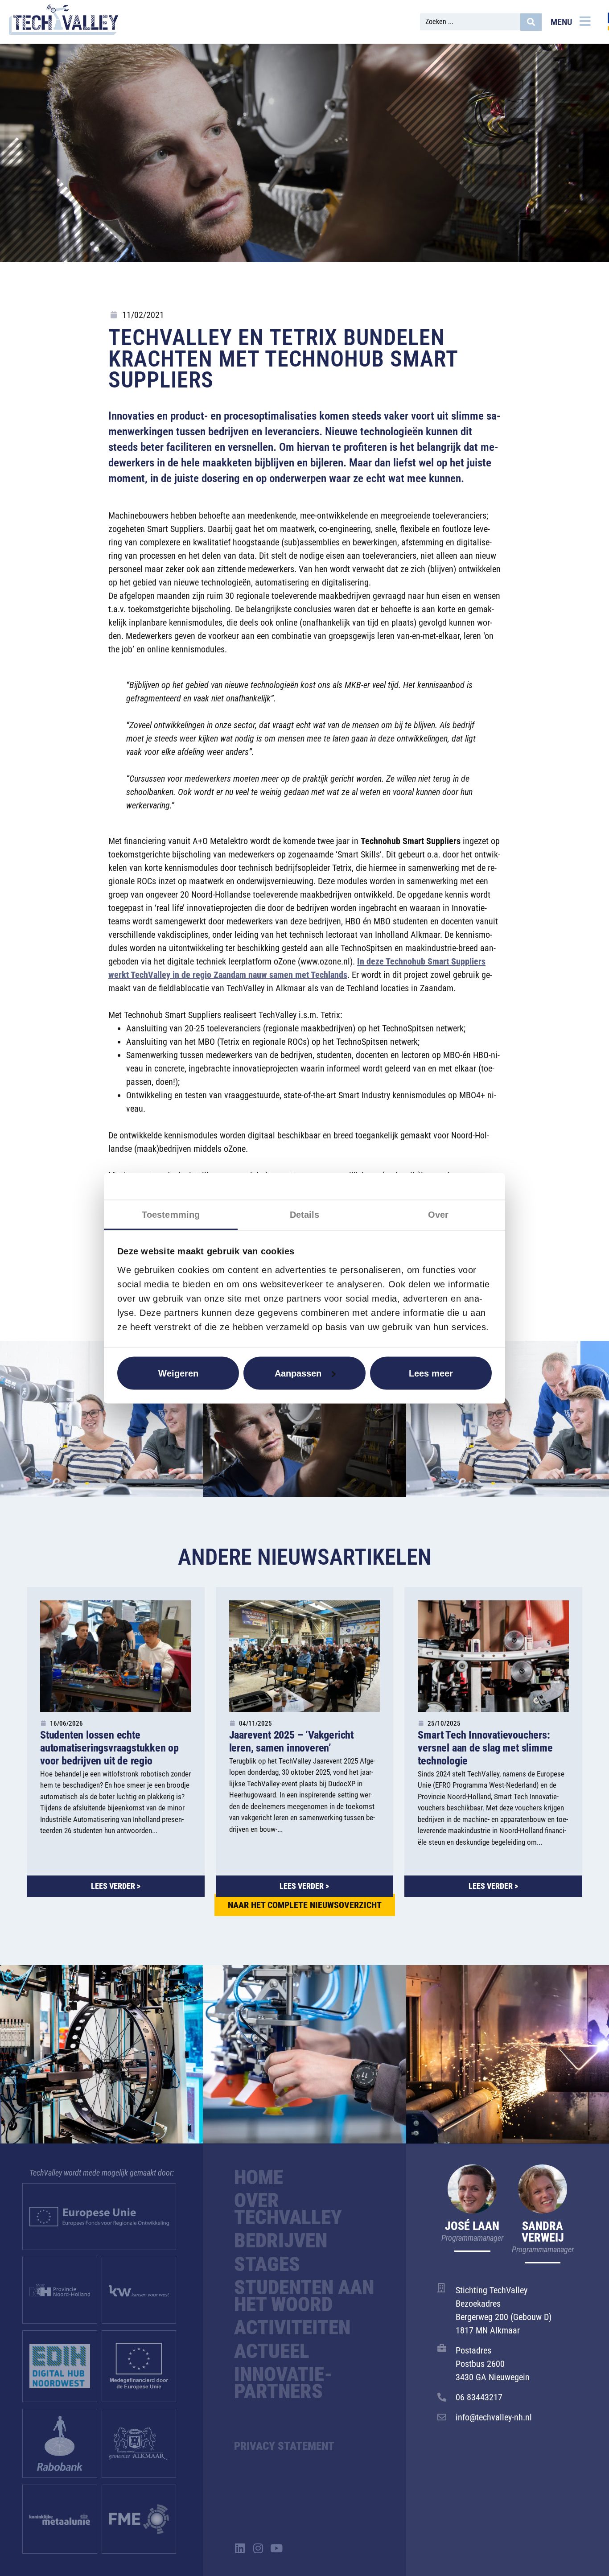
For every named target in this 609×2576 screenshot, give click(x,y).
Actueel (272, 2351)
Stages (267, 2264)
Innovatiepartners (283, 2383)
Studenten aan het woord (304, 2296)
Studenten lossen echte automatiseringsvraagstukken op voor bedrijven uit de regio (109, 1748)
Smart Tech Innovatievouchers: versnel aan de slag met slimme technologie (485, 1748)
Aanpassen (298, 1373)
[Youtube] (276, 2548)
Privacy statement (284, 2446)
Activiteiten (292, 2328)
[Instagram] (258, 2548)
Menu (561, 22)
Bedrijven (281, 2241)
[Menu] (585, 21)
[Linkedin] (240, 2548)
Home (259, 2177)
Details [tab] (305, 1214)
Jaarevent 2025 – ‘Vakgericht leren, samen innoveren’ (291, 1741)
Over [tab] (438, 1214)
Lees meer (431, 1373)
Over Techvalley (288, 2209)
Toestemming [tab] (171, 1214)
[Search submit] (531, 22)
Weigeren (178, 1373)
